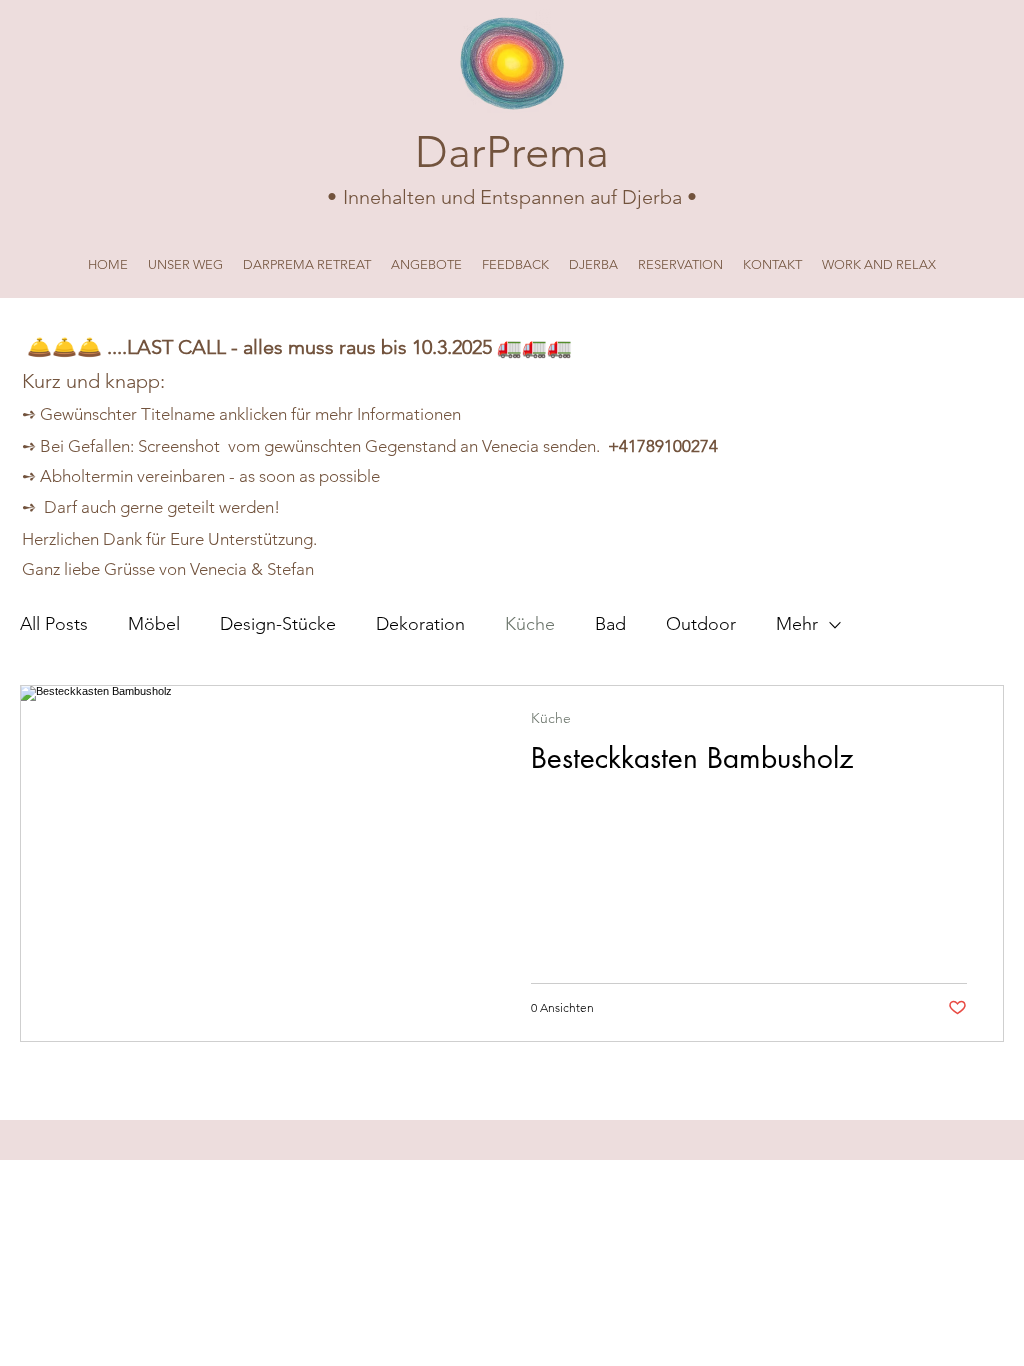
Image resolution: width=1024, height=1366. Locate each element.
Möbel (154, 624)
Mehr (797, 624)
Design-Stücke (278, 624)
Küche (530, 624)
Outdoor (701, 624)
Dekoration (420, 624)
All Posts (54, 624)
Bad (610, 624)
